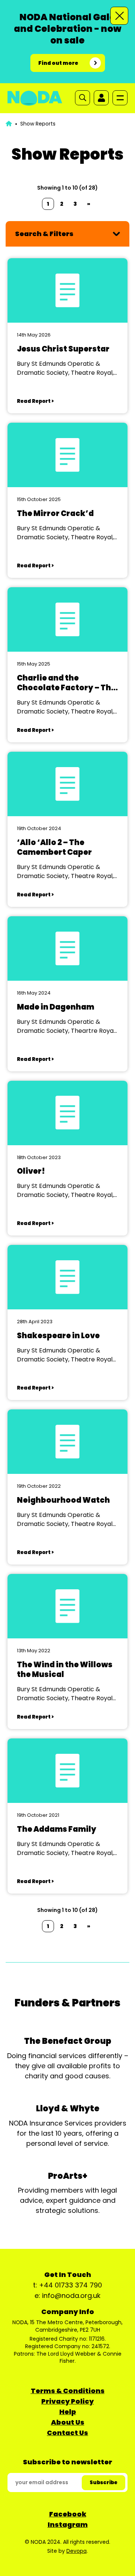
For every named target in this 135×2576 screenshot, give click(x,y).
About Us (68, 2422)
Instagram (68, 2524)
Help (68, 2412)
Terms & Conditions (68, 2391)
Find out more (58, 63)
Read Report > (35, 401)
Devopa (76, 2551)
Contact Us (67, 2433)
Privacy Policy (67, 2401)
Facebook (68, 2514)
